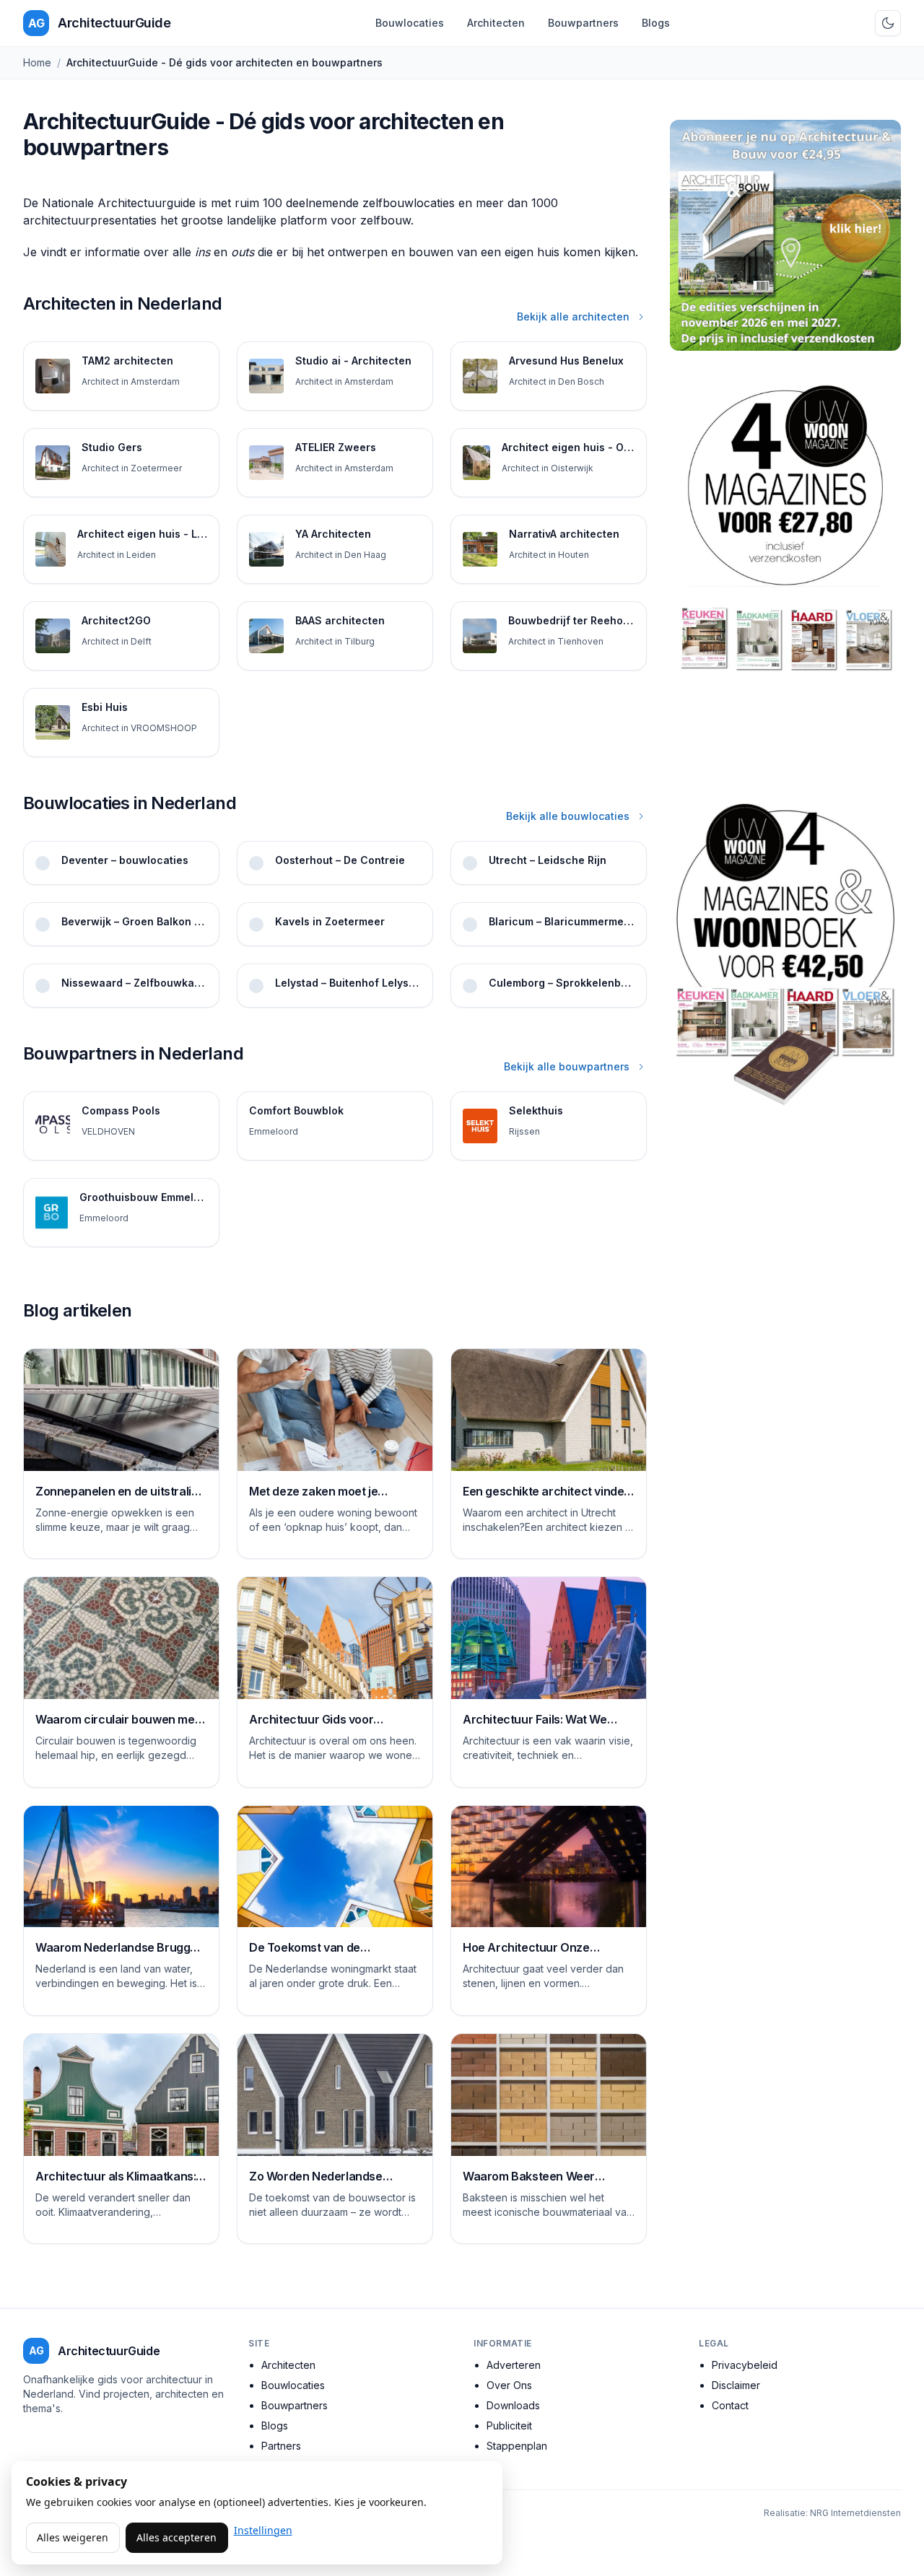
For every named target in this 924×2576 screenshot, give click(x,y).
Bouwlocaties (410, 23)
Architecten (496, 23)
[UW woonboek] (785, 954)
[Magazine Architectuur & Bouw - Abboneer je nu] (785, 235)
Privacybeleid (745, 2365)
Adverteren (514, 2365)
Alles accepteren (176, 2537)
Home (37, 62)
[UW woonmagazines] (785, 571)
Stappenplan (517, 2446)
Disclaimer (736, 2385)
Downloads (513, 2405)
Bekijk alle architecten (573, 316)
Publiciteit (509, 2426)
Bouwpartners (583, 23)
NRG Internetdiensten (855, 2513)
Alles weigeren (73, 2537)
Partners (281, 2446)
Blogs (656, 23)
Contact (730, 2405)
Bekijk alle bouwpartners (567, 1066)
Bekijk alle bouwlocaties (568, 816)
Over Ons (509, 2385)
